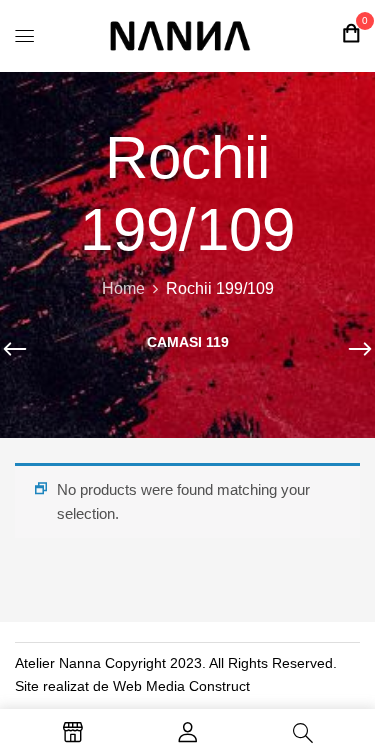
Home (123, 288)
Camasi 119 (188, 342)
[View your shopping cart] (351, 33)
